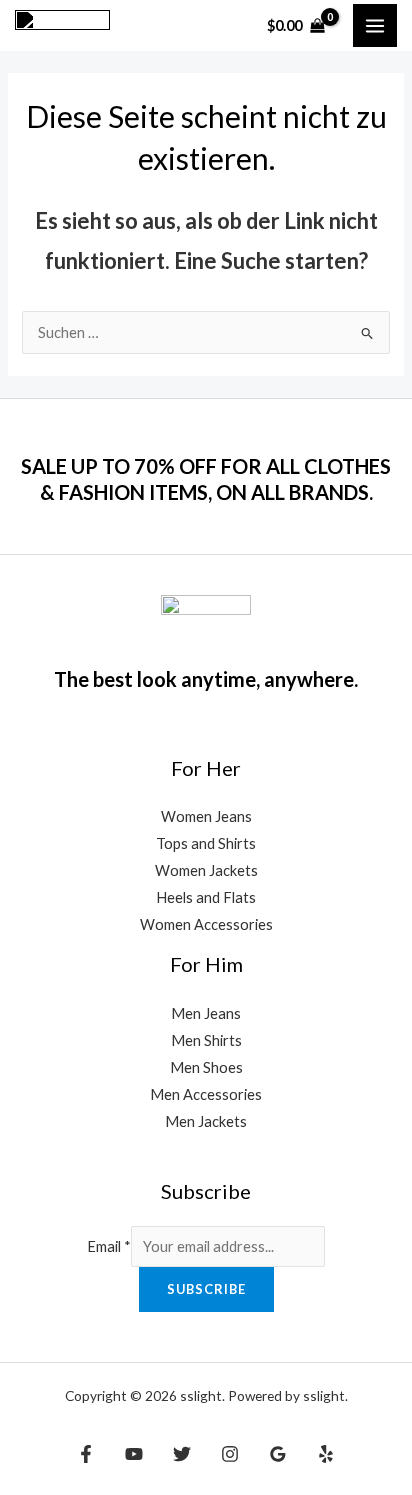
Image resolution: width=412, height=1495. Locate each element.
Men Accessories (206, 1094)
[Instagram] (230, 1454)
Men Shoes (206, 1067)
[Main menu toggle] (375, 26)
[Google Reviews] (278, 1454)
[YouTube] (134, 1454)
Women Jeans (206, 816)
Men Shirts (206, 1040)
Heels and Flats (206, 897)
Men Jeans (206, 1013)
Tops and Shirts (206, 843)
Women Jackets (206, 870)
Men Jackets (206, 1121)
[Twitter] (182, 1454)
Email (109, 1246)
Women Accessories (206, 924)
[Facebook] (86, 1454)
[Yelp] (326, 1454)
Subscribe (206, 1289)
